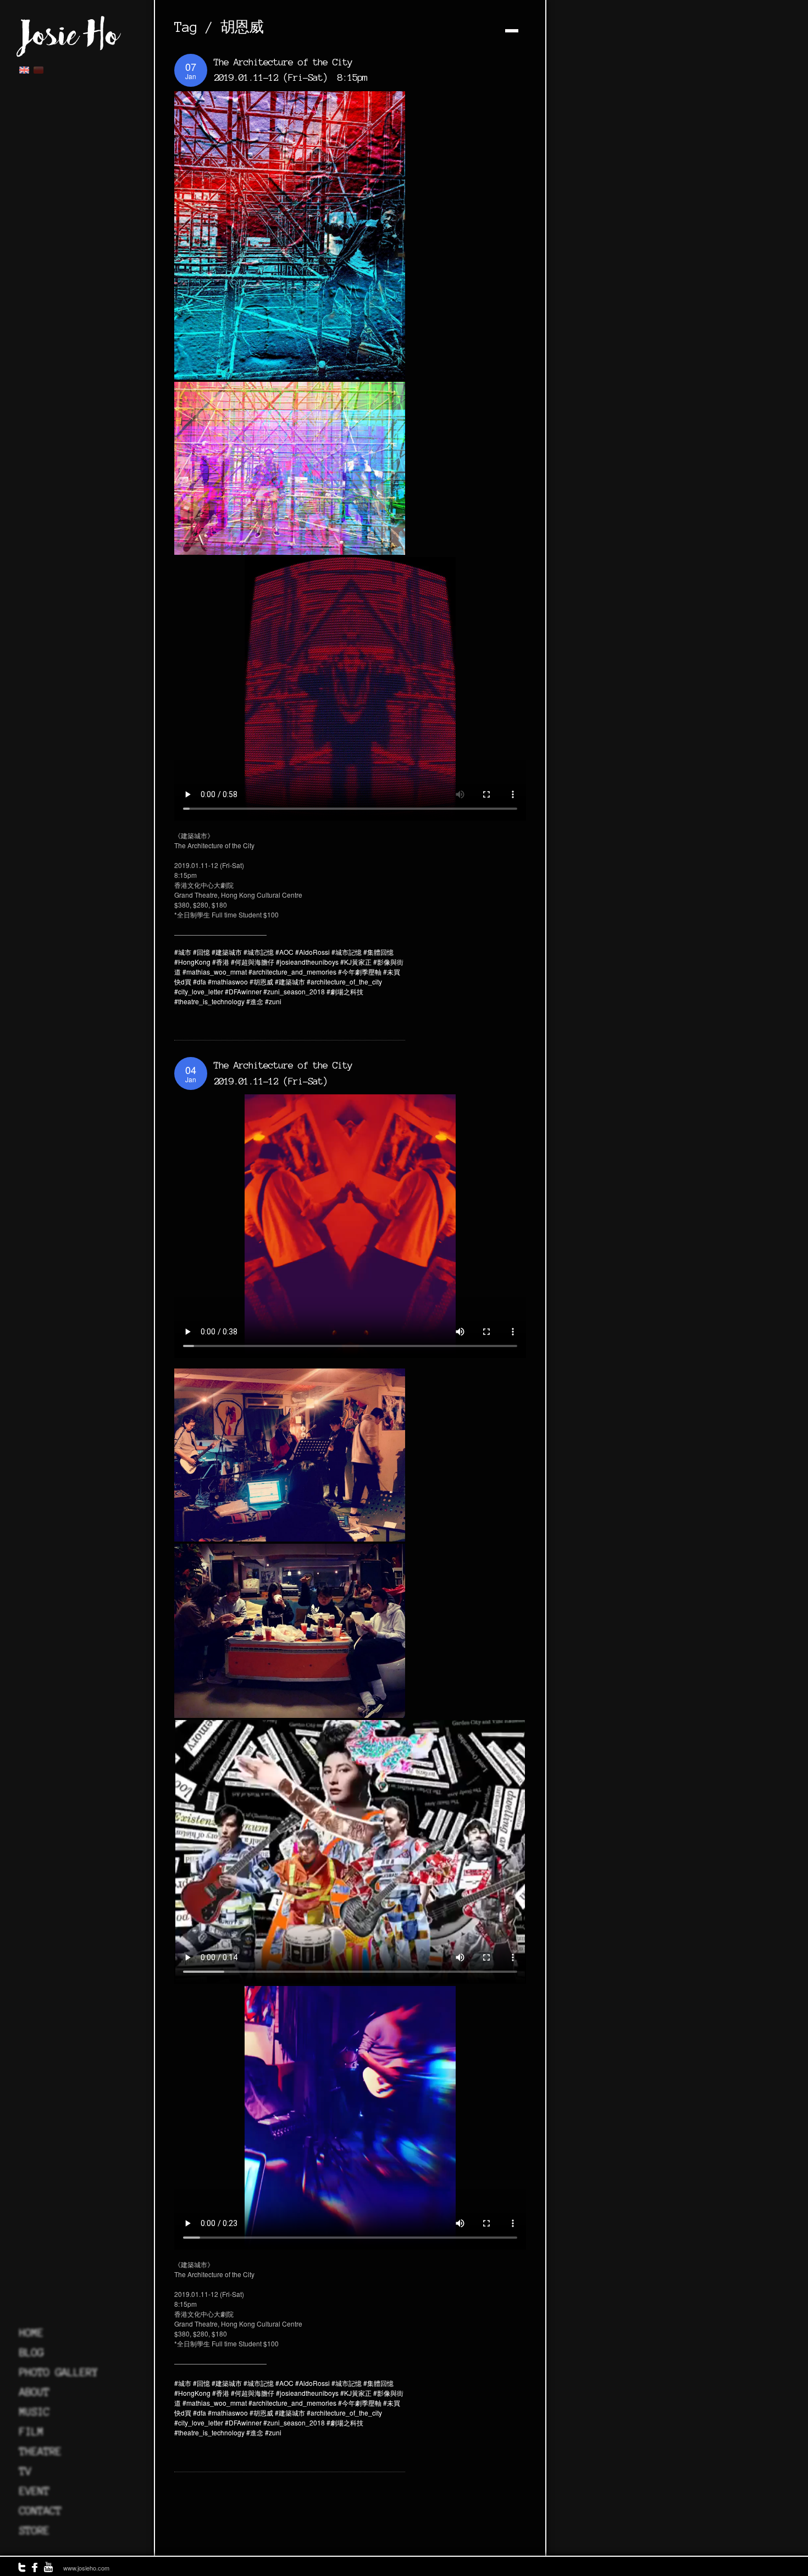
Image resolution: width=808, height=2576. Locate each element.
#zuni (273, 1001)
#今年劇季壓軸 (360, 972)
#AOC (284, 952)
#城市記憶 (259, 952)
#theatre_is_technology (209, 1001)
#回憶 (201, 952)
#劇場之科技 (345, 991)
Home (31, 2333)
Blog (31, 2352)
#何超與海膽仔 (253, 962)
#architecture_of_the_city (344, 981)
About (34, 2392)
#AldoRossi (312, 952)
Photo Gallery (59, 2372)
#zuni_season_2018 (294, 991)
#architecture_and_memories (292, 972)
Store (34, 2530)
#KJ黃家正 (356, 962)
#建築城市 (227, 952)
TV (25, 2471)
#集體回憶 (378, 952)
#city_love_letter (199, 991)
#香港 (221, 962)
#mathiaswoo (228, 981)
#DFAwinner (243, 991)
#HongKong (192, 962)
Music (34, 2412)
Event (34, 2491)
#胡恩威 (261, 981)
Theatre (40, 2451)
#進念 (255, 1001)
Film (31, 2432)
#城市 (183, 952)
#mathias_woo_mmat (215, 972)
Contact (40, 2511)
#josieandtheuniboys (307, 962)
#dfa (200, 981)
